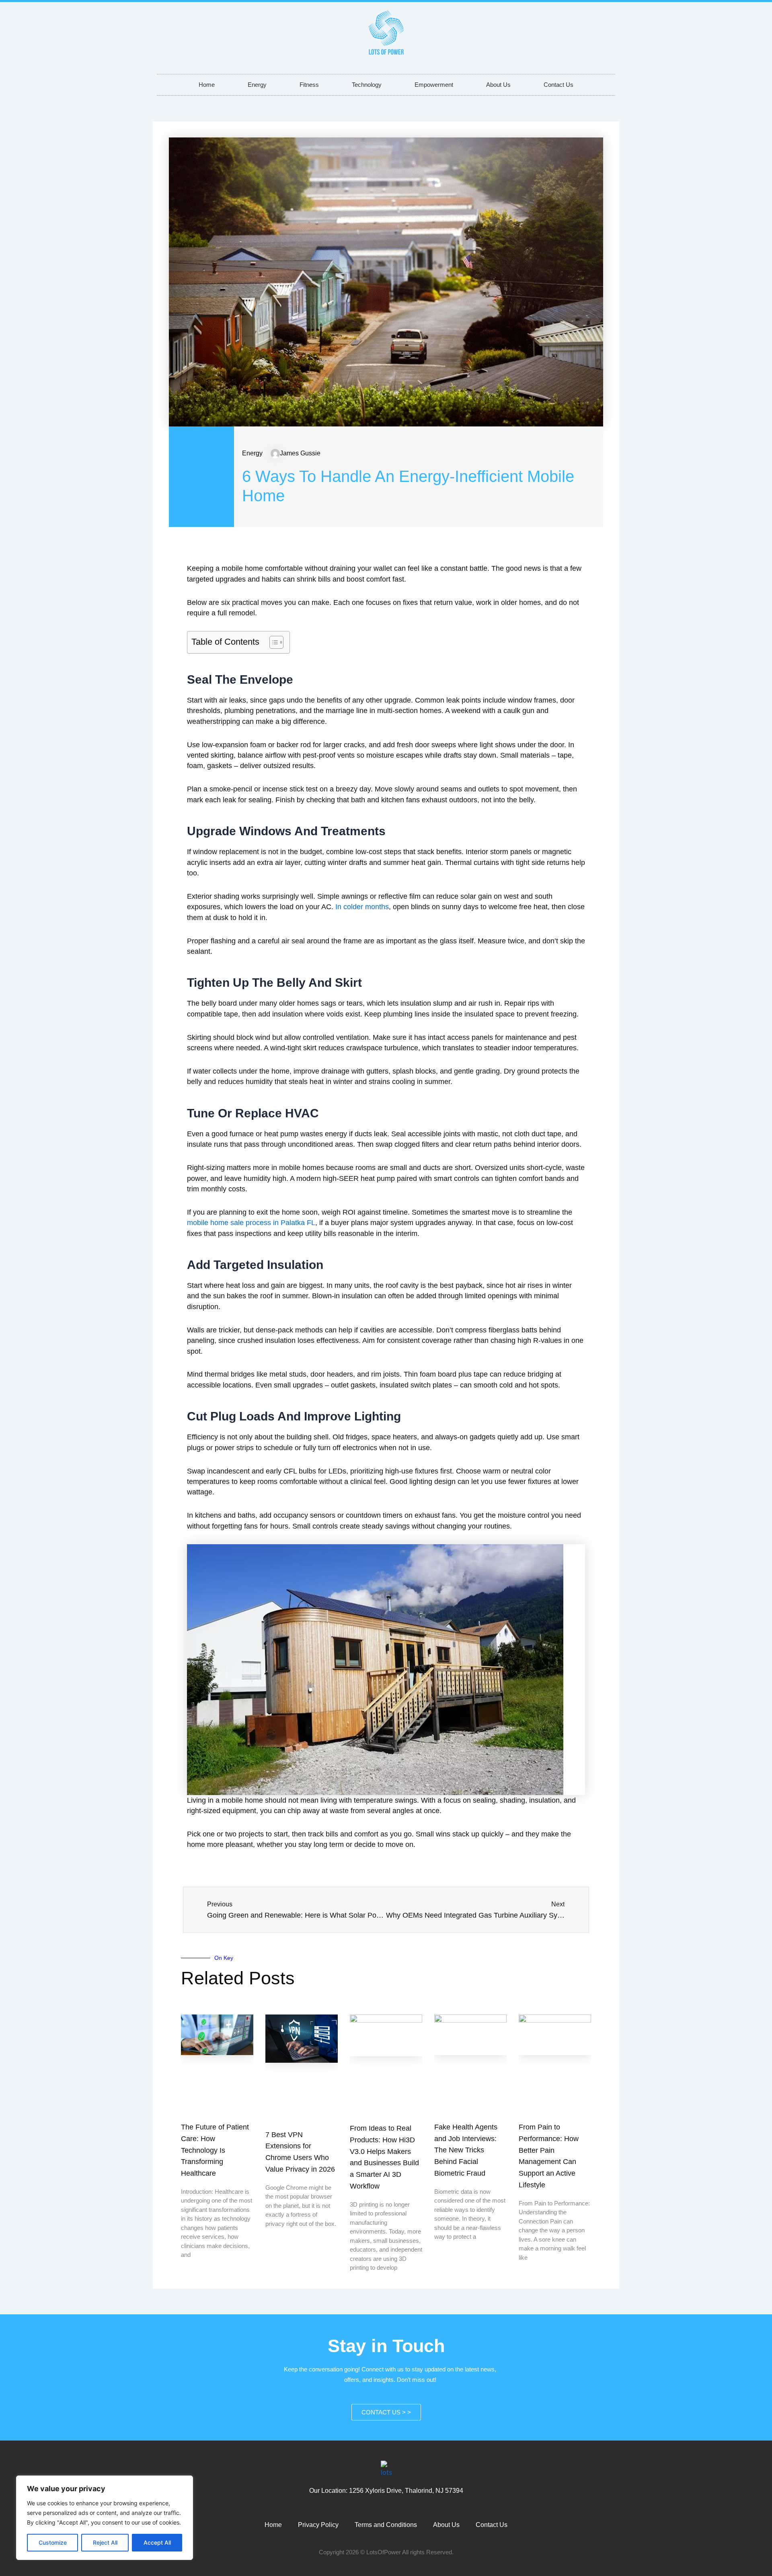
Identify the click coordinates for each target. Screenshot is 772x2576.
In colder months (362, 907)
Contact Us (558, 85)
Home (207, 85)
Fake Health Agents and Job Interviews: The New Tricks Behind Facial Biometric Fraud (466, 2150)
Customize (53, 2542)
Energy (257, 85)
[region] (105, 2518)
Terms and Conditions (386, 2525)
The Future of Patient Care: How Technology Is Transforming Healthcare (215, 2150)
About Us (498, 85)
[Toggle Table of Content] (272, 642)
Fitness (309, 85)
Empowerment (434, 85)
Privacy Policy (318, 2525)
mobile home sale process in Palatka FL (251, 1223)
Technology (367, 85)
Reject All (105, 2542)
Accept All (157, 2542)
